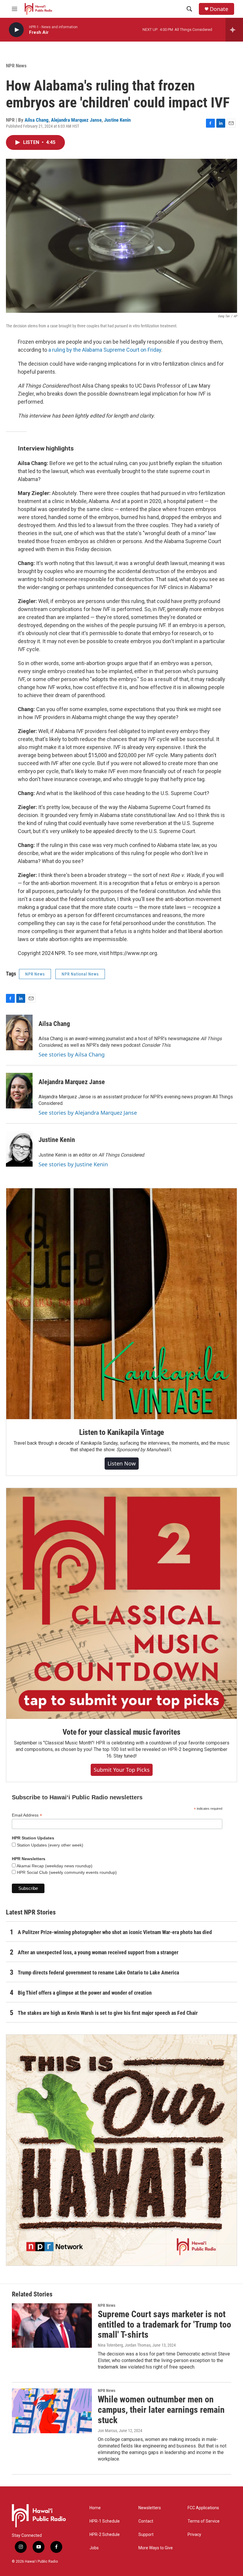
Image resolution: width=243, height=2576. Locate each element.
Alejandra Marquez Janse (76, 120)
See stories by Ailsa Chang (72, 1054)
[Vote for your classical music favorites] (121, 1603)
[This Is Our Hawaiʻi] (121, 2150)
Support (146, 2535)
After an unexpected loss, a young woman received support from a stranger (98, 1952)
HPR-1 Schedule (105, 2521)
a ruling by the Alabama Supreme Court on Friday (105, 350)
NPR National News (80, 974)
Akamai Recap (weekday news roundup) (54, 1866)
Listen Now (122, 1463)
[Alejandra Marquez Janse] (19, 1091)
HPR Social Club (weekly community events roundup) (66, 1872)
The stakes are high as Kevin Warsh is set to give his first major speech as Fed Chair (108, 2013)
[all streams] (234, 30)
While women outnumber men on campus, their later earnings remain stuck (161, 2410)
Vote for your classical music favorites (121, 1732)
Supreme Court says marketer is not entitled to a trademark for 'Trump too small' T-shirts (164, 2324)
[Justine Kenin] (19, 1149)
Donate (219, 9)
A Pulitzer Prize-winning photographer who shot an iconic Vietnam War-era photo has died (115, 1932)
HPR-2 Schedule (105, 2535)
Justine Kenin (117, 120)
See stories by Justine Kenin (73, 1164)
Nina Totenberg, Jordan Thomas (124, 2345)
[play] (16, 30)
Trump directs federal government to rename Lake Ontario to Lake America (98, 1973)
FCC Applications (203, 2508)
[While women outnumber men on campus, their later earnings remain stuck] (52, 2411)
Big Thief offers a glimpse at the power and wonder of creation (85, 1993)
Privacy (194, 2535)
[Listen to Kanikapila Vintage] (121, 1304)
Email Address (27, 1815)
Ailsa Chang (37, 120)
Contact (146, 2521)
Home (95, 2508)
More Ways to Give (156, 2548)
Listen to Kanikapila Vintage (121, 1432)
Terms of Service (204, 2521)
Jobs (94, 2548)
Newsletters (150, 2508)
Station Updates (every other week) (49, 1845)
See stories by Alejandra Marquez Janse (88, 1113)
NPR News (16, 66)
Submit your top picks (122, 1770)
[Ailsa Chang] (19, 1032)
